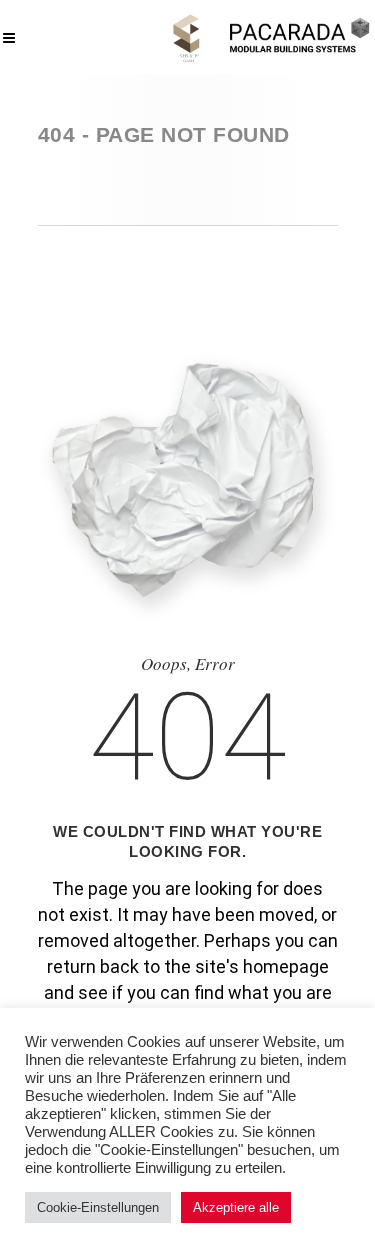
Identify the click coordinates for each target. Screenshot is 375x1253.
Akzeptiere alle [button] (236, 1207)
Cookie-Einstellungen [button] (98, 1207)
